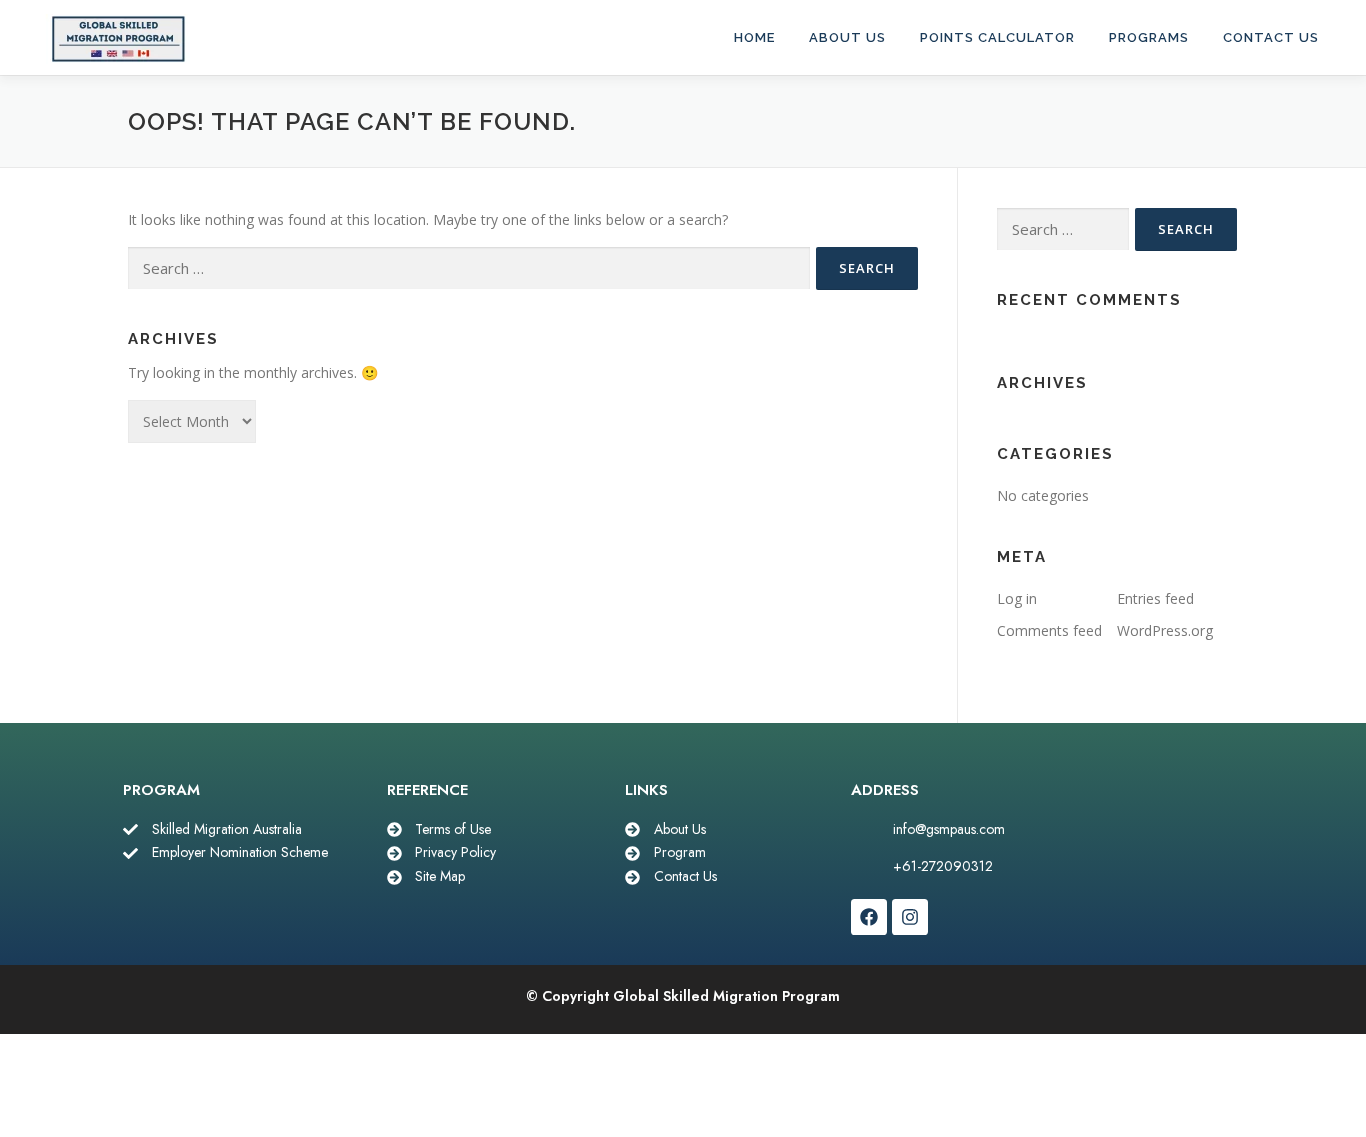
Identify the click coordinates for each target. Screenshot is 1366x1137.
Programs (1149, 37)
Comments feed (1049, 630)
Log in (1017, 598)
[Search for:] (469, 268)
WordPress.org (1165, 630)
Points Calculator (997, 37)
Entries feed (1155, 598)
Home (754, 37)
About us (847, 37)
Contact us (1271, 37)
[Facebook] (869, 917)
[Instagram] (910, 917)
